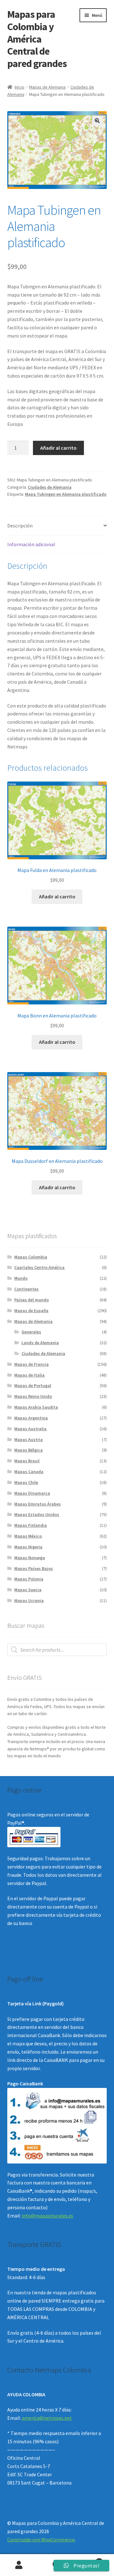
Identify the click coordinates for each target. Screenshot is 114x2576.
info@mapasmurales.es (47, 2216)
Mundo (21, 1278)
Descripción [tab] (20, 526)
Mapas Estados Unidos (37, 1514)
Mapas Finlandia (31, 1525)
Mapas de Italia (29, 1375)
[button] (97, 121)
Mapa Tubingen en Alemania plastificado (66, 494)
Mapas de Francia (32, 1364)
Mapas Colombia (31, 1257)
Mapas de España (31, 1311)
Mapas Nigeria (28, 1547)
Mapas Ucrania (29, 1600)
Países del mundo (32, 1300)
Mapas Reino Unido (33, 1396)
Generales (31, 1332)
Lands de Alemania (40, 1343)
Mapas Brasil (27, 1461)
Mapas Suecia (28, 1590)
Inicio (19, 87)
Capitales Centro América (39, 1267)
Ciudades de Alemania (50, 487)
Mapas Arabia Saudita (36, 1407)
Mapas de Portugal (33, 1385)
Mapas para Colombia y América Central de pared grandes (37, 39)
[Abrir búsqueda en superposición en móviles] (57, 1650)
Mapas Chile (26, 1482)
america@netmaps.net (47, 2418)
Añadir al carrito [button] (57, 896)
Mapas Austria (28, 1439)
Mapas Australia (30, 1429)
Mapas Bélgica (28, 1450)
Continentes (26, 1289)
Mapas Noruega (30, 1558)
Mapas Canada (29, 1472)
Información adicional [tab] (31, 544)
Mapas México (28, 1536)
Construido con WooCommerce (41, 2539)
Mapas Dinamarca (32, 1493)
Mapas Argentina (31, 1418)
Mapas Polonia (29, 1579)
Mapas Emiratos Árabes (38, 1504)
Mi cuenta (19, 2565)
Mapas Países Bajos (34, 1568)
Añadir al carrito (58, 448)
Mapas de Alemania (47, 87)
